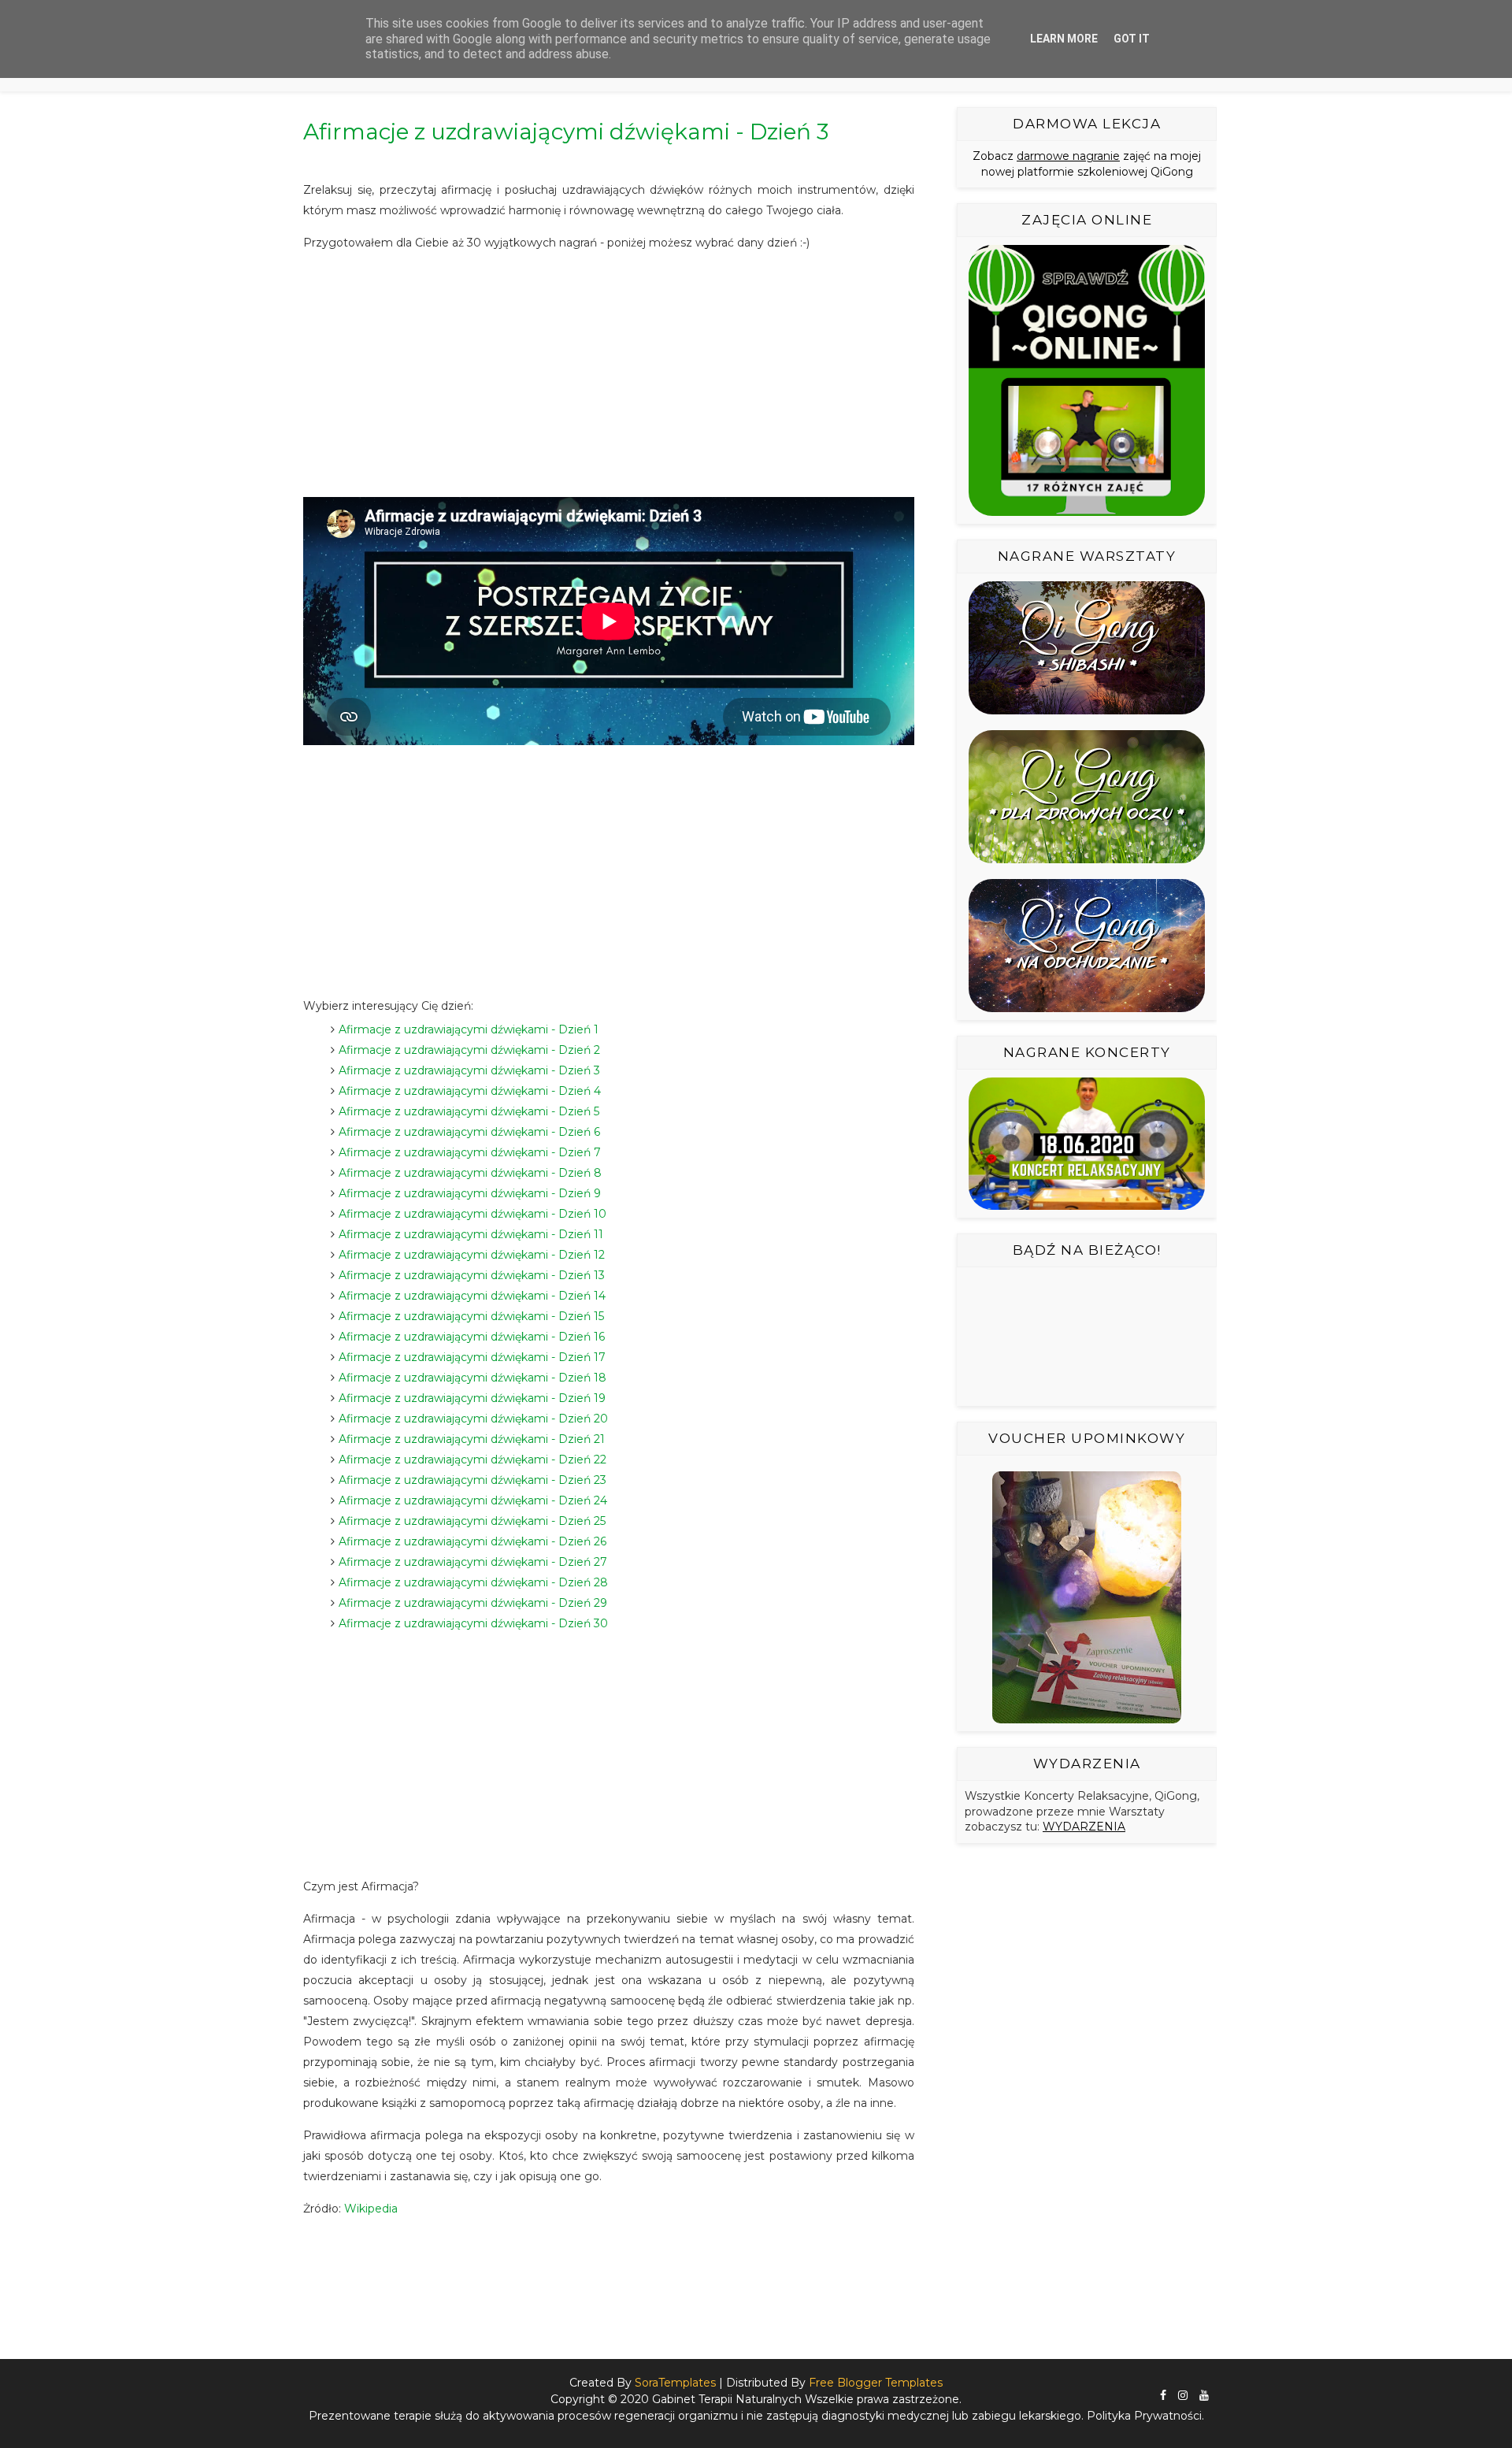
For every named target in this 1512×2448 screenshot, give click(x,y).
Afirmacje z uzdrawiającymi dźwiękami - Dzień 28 (473, 1582)
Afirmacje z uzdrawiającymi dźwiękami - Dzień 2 (469, 1050)
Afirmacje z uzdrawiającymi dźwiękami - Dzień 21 (472, 1439)
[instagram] (1183, 2396)
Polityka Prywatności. (1145, 2416)
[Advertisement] (609, 375)
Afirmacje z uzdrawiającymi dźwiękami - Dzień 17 (472, 1357)
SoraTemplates (675, 2383)
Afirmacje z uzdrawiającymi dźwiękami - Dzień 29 (473, 1603)
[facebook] (1163, 2396)
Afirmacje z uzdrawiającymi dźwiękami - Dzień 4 (470, 1091)
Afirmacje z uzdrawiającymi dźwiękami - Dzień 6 (469, 1132)
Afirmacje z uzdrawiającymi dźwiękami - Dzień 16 (472, 1337)
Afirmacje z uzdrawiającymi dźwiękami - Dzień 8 (470, 1173)
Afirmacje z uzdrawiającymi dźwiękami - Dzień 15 (471, 1316)
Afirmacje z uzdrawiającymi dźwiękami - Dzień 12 (472, 1255)
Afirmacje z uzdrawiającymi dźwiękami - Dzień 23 (472, 1480)
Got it (1132, 39)
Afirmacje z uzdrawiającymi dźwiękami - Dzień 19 (472, 1398)
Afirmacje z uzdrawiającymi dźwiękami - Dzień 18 (472, 1378)
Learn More (1064, 39)
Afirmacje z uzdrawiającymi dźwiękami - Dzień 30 (473, 1623)
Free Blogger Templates (876, 2383)
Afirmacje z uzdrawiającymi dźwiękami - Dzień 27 (473, 1562)
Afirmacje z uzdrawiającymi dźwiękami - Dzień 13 (472, 1275)
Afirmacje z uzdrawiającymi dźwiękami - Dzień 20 (473, 1419)
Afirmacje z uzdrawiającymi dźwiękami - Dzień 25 (472, 1521)
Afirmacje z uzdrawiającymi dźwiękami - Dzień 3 (469, 1070)
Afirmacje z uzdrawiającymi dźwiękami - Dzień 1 (469, 1029)
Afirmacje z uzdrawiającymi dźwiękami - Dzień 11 (471, 1234)
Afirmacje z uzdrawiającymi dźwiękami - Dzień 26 (472, 1541)
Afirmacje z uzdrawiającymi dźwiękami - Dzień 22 (472, 1460)
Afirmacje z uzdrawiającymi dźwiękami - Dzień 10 (472, 1214)
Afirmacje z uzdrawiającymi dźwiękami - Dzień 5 (469, 1111)
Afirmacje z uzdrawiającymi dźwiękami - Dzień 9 (470, 1193)
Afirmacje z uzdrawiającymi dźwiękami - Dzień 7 (470, 1152)
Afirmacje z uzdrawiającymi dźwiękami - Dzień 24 (473, 1500)
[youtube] (1204, 2396)
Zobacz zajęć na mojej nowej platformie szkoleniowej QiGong (1087, 164)
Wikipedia (371, 2209)
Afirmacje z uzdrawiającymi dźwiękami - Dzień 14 (472, 1296)
